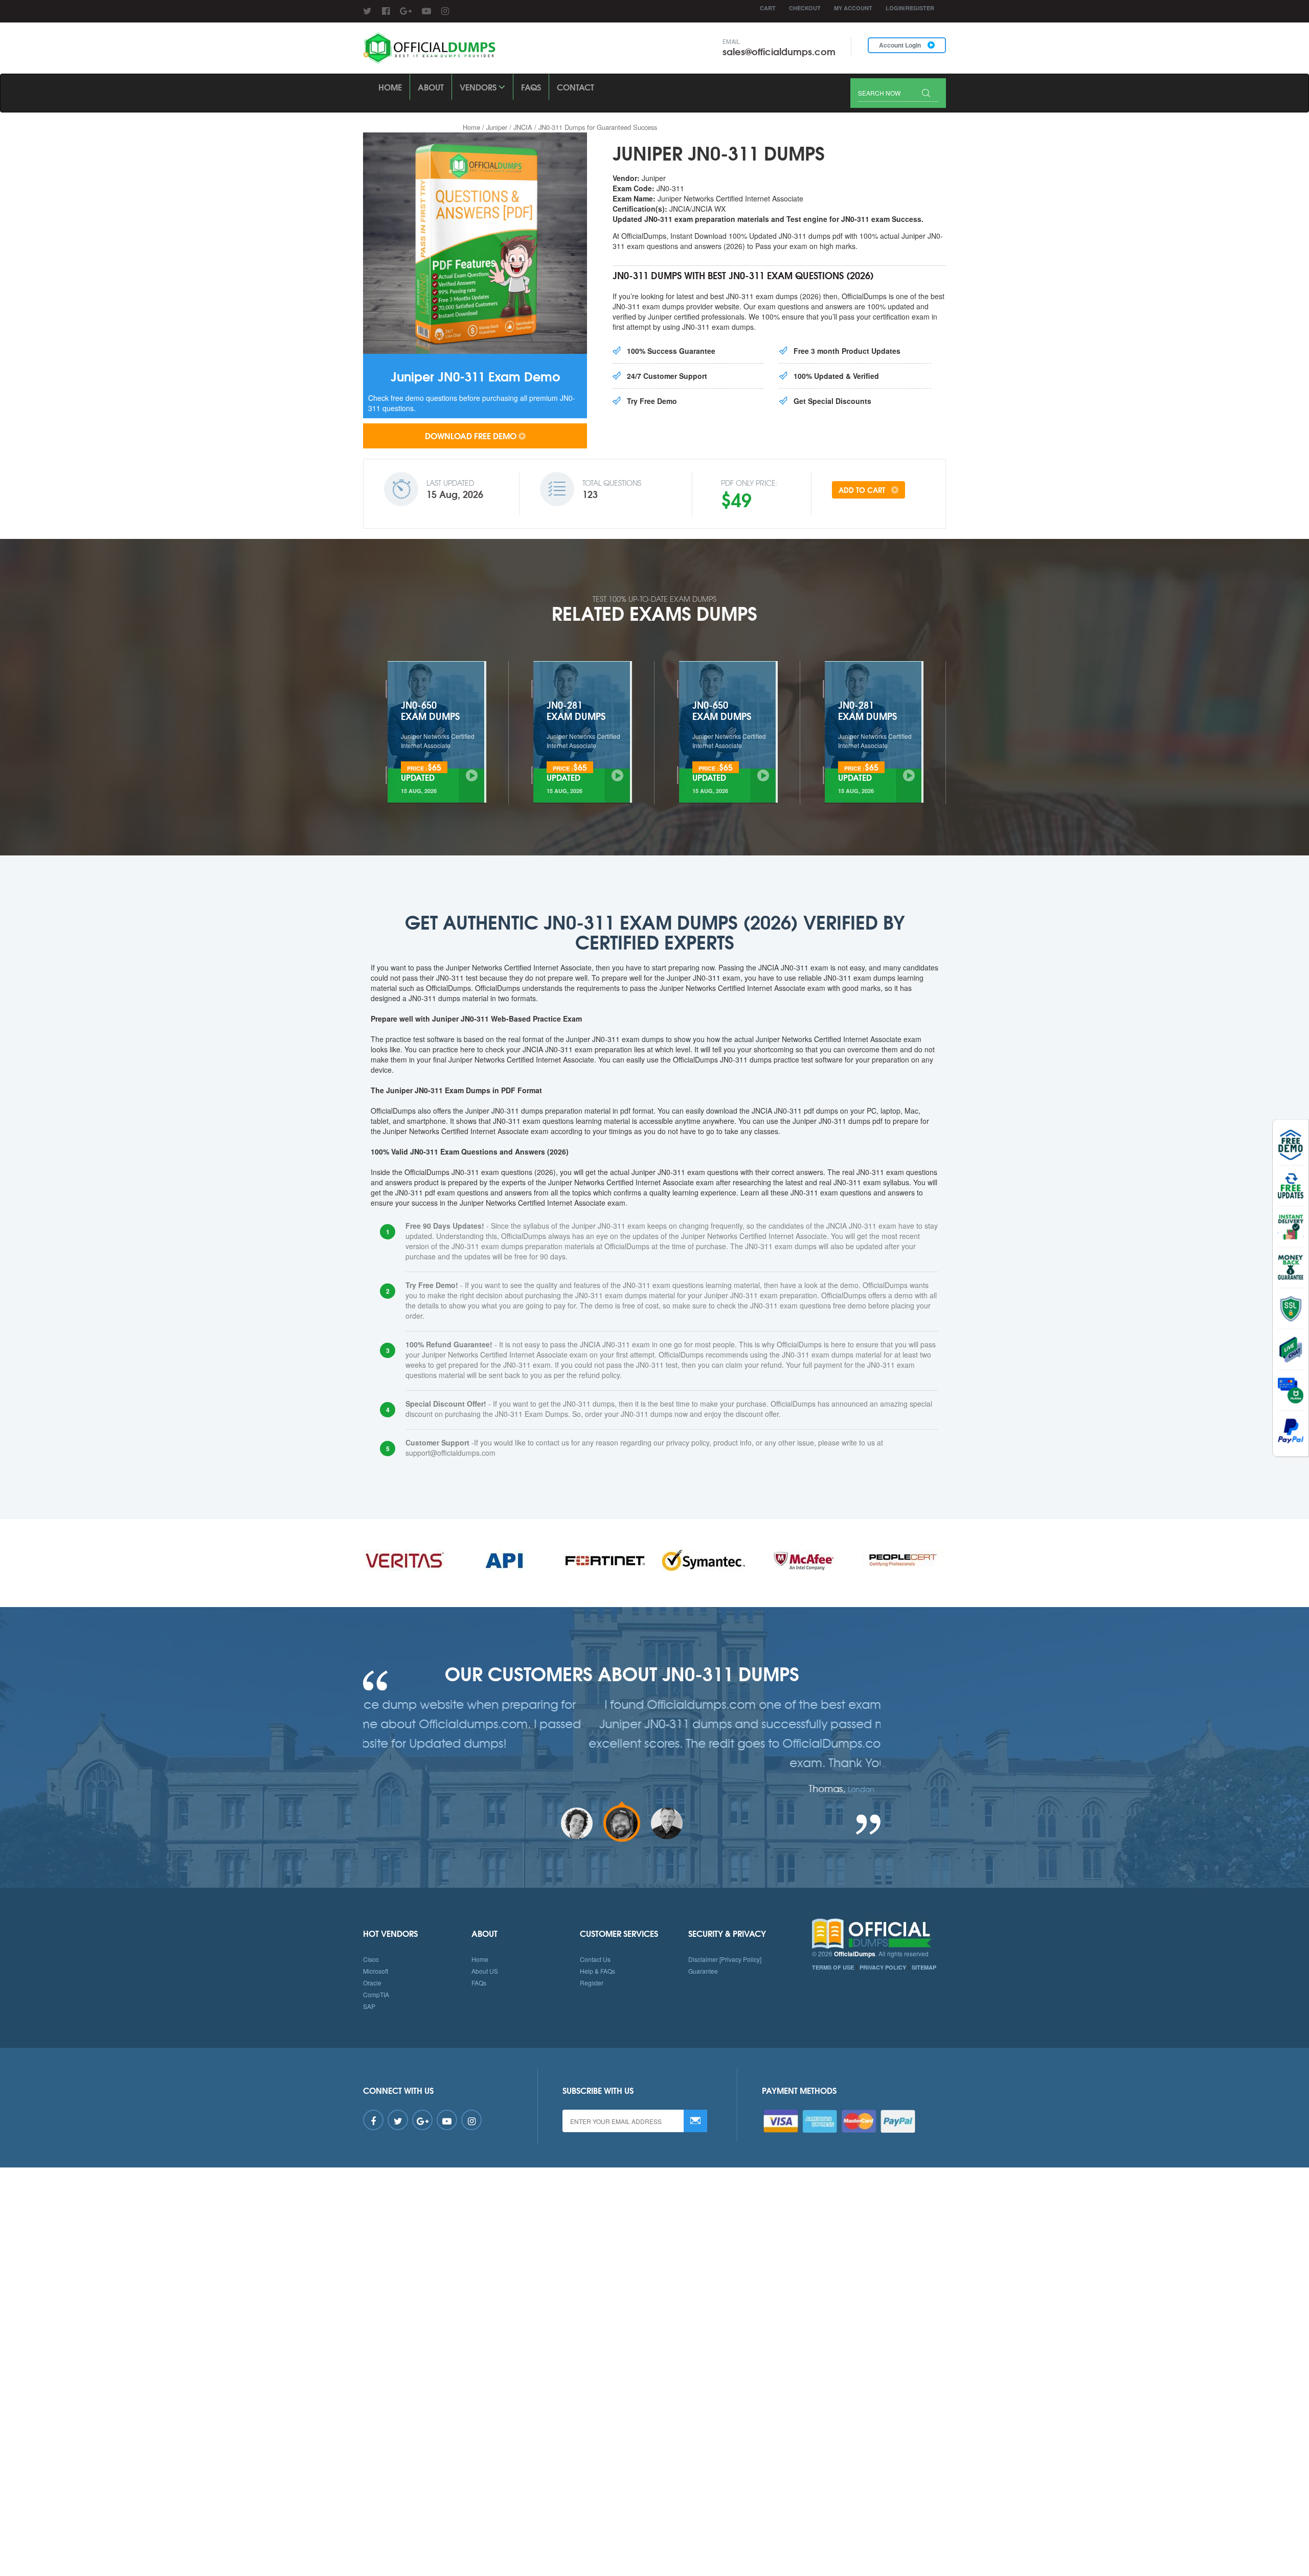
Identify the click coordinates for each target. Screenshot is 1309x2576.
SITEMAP (924, 1967)
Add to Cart (863, 490)
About (431, 87)
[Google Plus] (406, 10)
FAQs (531, 87)
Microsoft (376, 1971)
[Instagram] (445, 10)
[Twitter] (367, 10)
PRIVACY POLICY (883, 1967)
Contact (575, 87)
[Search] (926, 94)
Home (390, 87)
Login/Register (910, 8)
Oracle (372, 1983)
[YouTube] (426, 10)
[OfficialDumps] (430, 48)
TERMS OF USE (833, 1967)
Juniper (497, 127)
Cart (768, 8)
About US (485, 1971)
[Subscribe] (695, 2121)
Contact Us (595, 1959)
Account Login (901, 45)
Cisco (371, 1959)
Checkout (805, 8)
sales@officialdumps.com (779, 51)
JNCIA (523, 127)
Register (592, 1983)
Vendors (479, 87)
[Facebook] (386, 10)
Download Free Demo (471, 435)
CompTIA (376, 1994)
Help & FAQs (597, 1971)
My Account (853, 8)
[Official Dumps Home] (879, 1934)
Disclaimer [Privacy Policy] (725, 1959)
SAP (369, 2006)
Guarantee (703, 1971)
